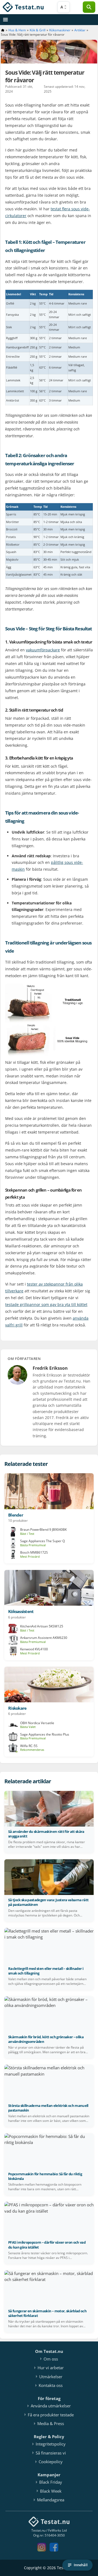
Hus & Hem (17, 30)
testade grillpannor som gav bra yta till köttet (46, 1304)
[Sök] (89, 7)
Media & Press (51, 2423)
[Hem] (3, 30)
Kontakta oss (51, 2385)
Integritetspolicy (51, 2444)
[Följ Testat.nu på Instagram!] (43, 2550)
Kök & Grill (38, 30)
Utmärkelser (51, 2377)
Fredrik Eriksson (50, 1368)
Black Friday (51, 2482)
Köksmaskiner (60, 30)
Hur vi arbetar (51, 2368)
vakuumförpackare (43, 650)
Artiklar (80, 30)
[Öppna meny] (5, 20)
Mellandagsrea (51, 2500)
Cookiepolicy (51, 2462)
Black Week (51, 2491)
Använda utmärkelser (51, 2406)
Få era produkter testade (51, 2415)
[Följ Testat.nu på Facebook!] (55, 2550)
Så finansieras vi (51, 2453)
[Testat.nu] (23, 7)
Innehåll (81, 2565)
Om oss (51, 2359)
